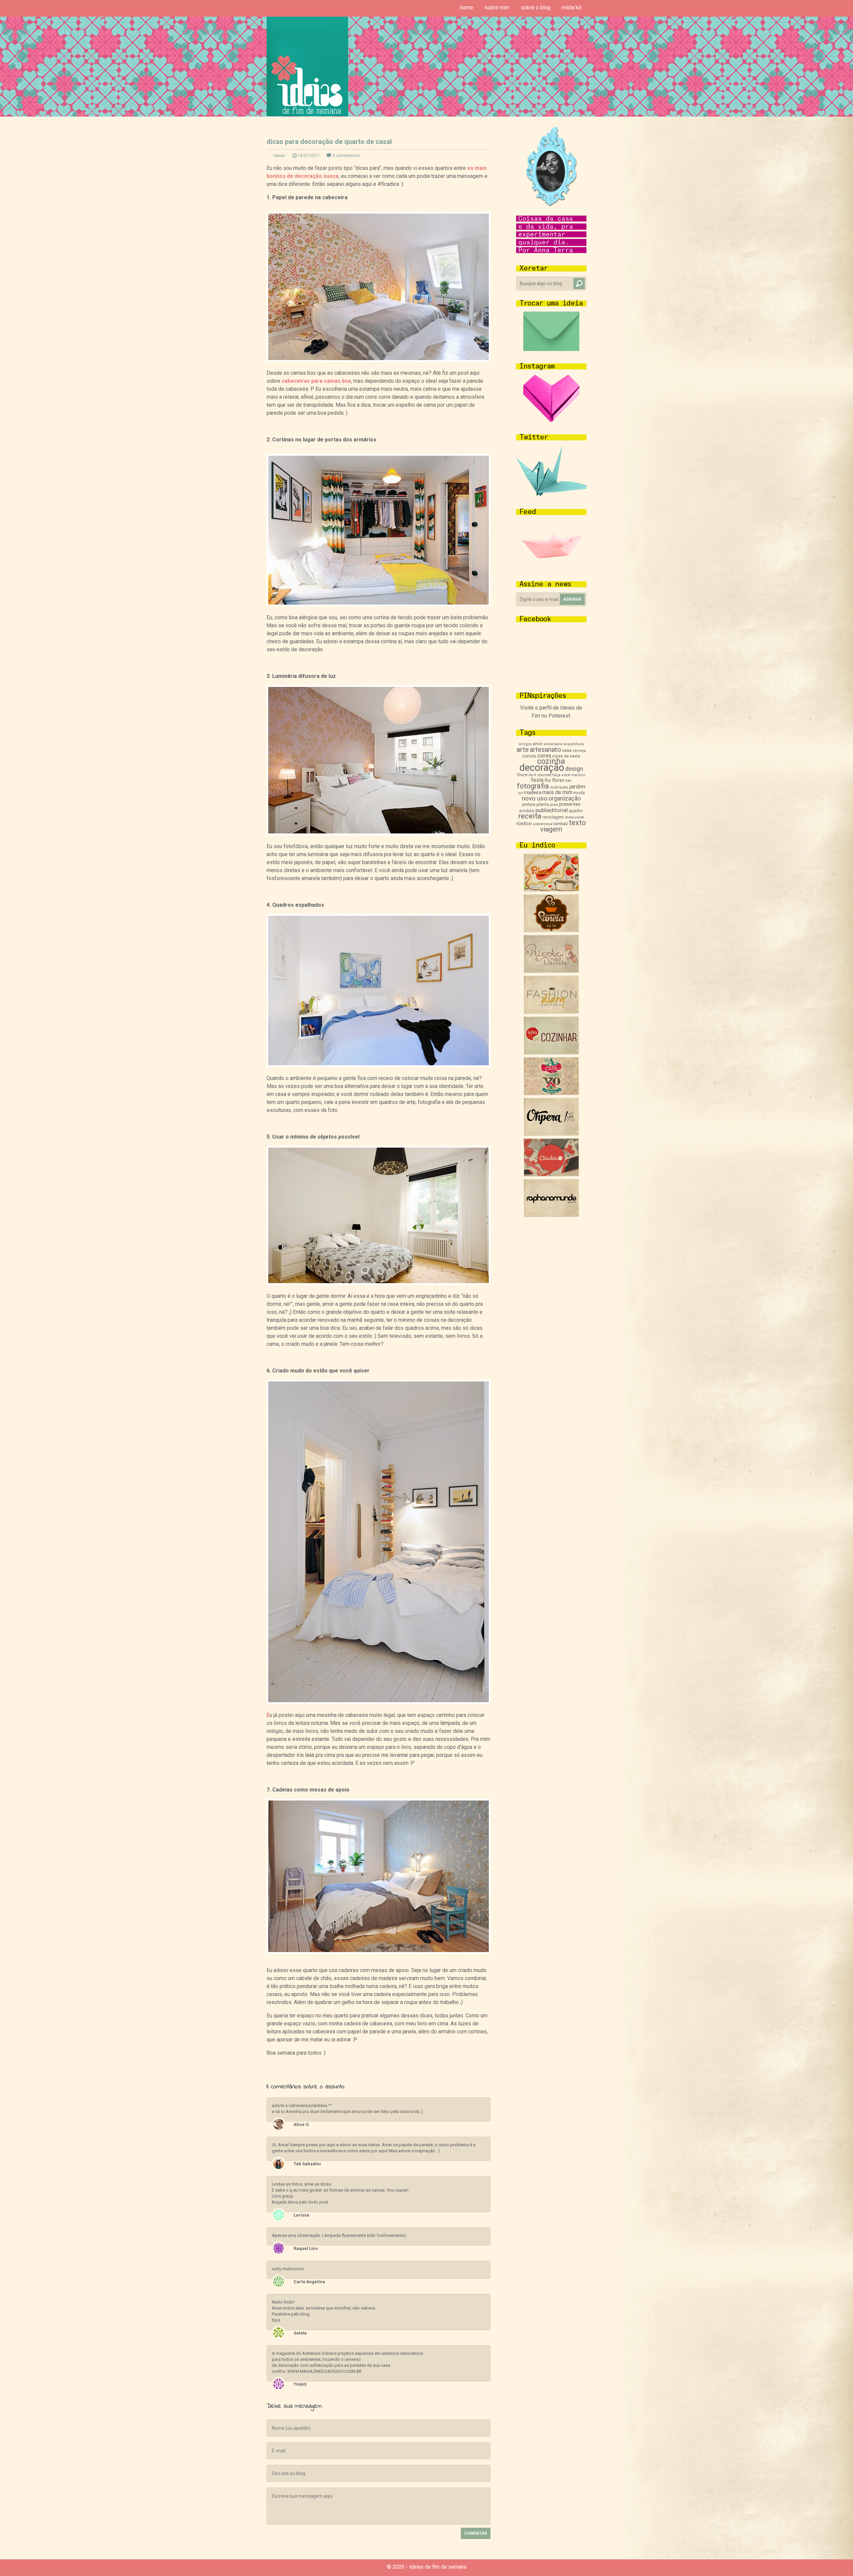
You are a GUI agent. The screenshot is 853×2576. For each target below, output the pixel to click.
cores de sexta (566, 756)
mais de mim (557, 792)
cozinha (551, 761)
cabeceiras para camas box (316, 381)
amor (538, 744)
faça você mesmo (569, 775)
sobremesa (543, 824)
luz (520, 793)
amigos (525, 744)
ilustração (559, 787)
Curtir (372, 2069)
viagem (551, 829)
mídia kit (572, 7)
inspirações (272, 2068)
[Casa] (551, 1093)
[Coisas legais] (551, 1175)
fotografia (533, 786)
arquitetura (574, 744)
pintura (529, 804)
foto (568, 781)
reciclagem (553, 817)
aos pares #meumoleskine (485, 2068)
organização (565, 798)
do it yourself (540, 775)
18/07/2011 (309, 156)
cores (544, 756)
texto (577, 823)
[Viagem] (551, 1215)
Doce (522, 775)
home (467, 7)
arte (523, 750)
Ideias (279, 156)
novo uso (535, 798)
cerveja (579, 751)
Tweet (385, 2069)
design (574, 769)
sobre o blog (536, 7)
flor (548, 780)
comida (529, 756)
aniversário (553, 744)
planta (543, 804)
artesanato (545, 750)
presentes (570, 804)
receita (530, 816)
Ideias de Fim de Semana (307, 66)
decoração (542, 768)
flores (558, 780)
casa (567, 750)
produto (527, 811)
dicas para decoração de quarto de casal (329, 142)
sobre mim (497, 7)
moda (579, 793)
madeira (533, 792)
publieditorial (552, 810)
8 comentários (346, 156)
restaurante (574, 817)
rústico (524, 823)
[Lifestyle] (551, 971)
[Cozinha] (551, 890)
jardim (577, 786)
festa (537, 780)
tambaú (561, 824)
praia (554, 805)
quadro (576, 811)
